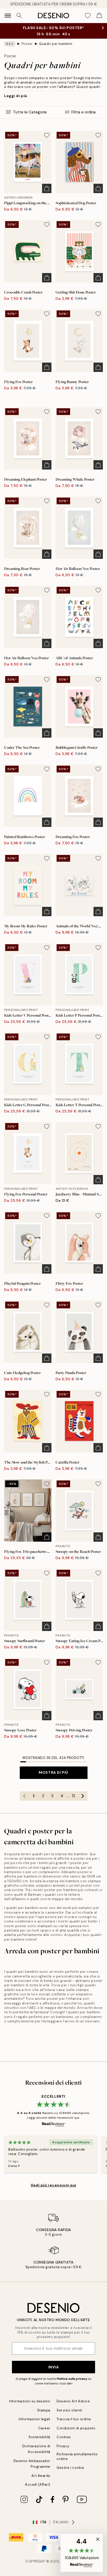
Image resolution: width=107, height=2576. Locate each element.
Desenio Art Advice (73, 2401)
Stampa (44, 2410)
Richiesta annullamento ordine (77, 2456)
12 (73, 1796)
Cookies (64, 2437)
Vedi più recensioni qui (53, 2185)
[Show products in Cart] (99, 16)
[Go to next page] (83, 1796)
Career (44, 2428)
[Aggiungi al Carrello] (47, 188)
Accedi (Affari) (38, 2485)
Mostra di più (53, 1772)
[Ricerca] (19, 16)
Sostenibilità (39, 2437)
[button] (82, 2553)
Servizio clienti (69, 2410)
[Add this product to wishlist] (47, 135)
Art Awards (41, 2476)
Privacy (63, 2446)
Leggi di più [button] (16, 96)
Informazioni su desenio (30, 2401)
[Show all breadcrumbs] (10, 44)
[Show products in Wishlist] (88, 16)
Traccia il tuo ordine (74, 2419)
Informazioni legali (35, 2419)
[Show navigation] (8, 16)
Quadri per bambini (56, 44)
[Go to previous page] (24, 1796)
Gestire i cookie (70, 2468)
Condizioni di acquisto (76, 2428)
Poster (27, 44)
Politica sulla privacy (72, 2379)
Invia (54, 2367)
